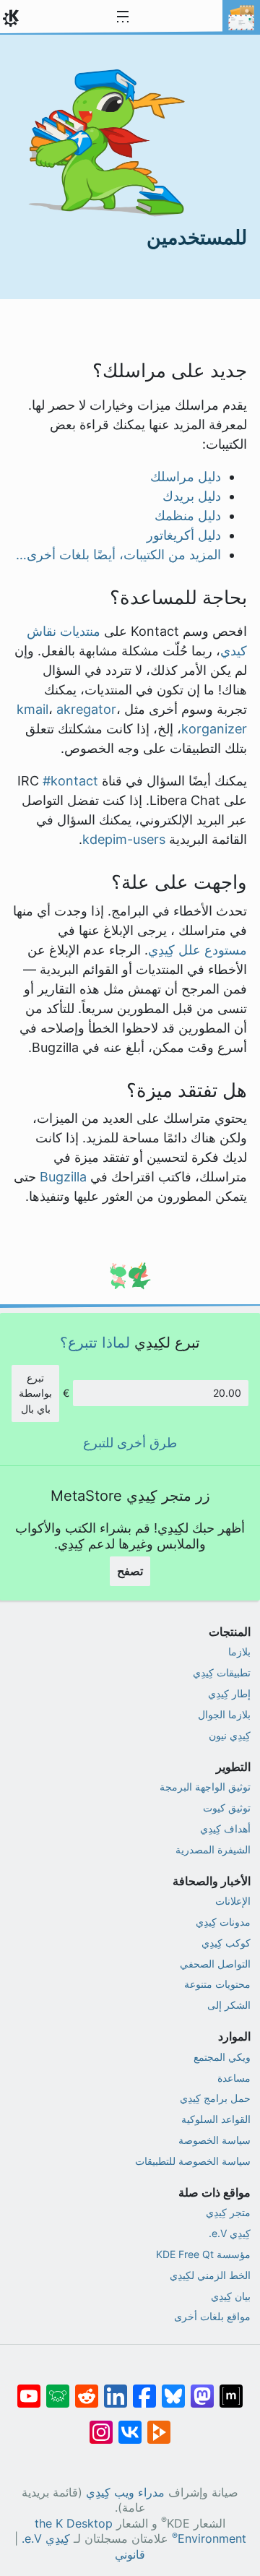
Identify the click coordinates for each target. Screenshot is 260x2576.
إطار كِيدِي (229, 1693)
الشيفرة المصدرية (213, 1849)
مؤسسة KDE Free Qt (203, 2254)
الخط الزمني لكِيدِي (210, 2275)
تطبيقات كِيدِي (222, 1672)
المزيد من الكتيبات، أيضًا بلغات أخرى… (118, 555)
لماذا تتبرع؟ (95, 1342)
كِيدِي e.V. (230, 2233)
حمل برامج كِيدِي (215, 2098)
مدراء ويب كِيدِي (125, 2493)
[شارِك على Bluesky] (173, 2389)
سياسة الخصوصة (214, 2140)
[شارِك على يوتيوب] (29, 2389)
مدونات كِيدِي (223, 1922)
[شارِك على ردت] (87, 2389)
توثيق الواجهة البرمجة (205, 1787)
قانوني (130, 2555)
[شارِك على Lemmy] (58, 2389)
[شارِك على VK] (130, 2425)
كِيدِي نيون (230, 1735)
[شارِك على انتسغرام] (101, 2425)
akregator (86, 709)
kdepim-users (124, 839)
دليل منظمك (188, 516)
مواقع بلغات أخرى (212, 2316)
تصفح (130, 1571)
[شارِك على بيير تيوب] (159, 2425)
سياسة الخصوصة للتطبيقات (193, 2161)
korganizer (214, 729)
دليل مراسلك (186, 477)
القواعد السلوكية (216, 2119)
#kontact (70, 781)
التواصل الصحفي (215, 1964)
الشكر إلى (229, 2005)
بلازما (239, 1651)
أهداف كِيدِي (225, 1828)
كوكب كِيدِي (226, 1943)
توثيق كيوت (227, 1808)
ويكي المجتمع (222, 2057)
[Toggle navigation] (123, 17)
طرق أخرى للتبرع (130, 1443)
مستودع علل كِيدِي (198, 950)
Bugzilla (63, 1177)
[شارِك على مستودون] (202, 2389)
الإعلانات (233, 1901)
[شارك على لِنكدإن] (116, 2389)
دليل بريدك (192, 496)
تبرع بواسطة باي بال (35, 1393)
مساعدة (234, 2078)
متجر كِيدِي (228, 2212)
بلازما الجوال (224, 1714)
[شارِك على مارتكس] (231, 2389)
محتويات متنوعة (217, 1984)
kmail (32, 709)
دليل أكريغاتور (184, 535)
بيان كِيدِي (231, 2296)
